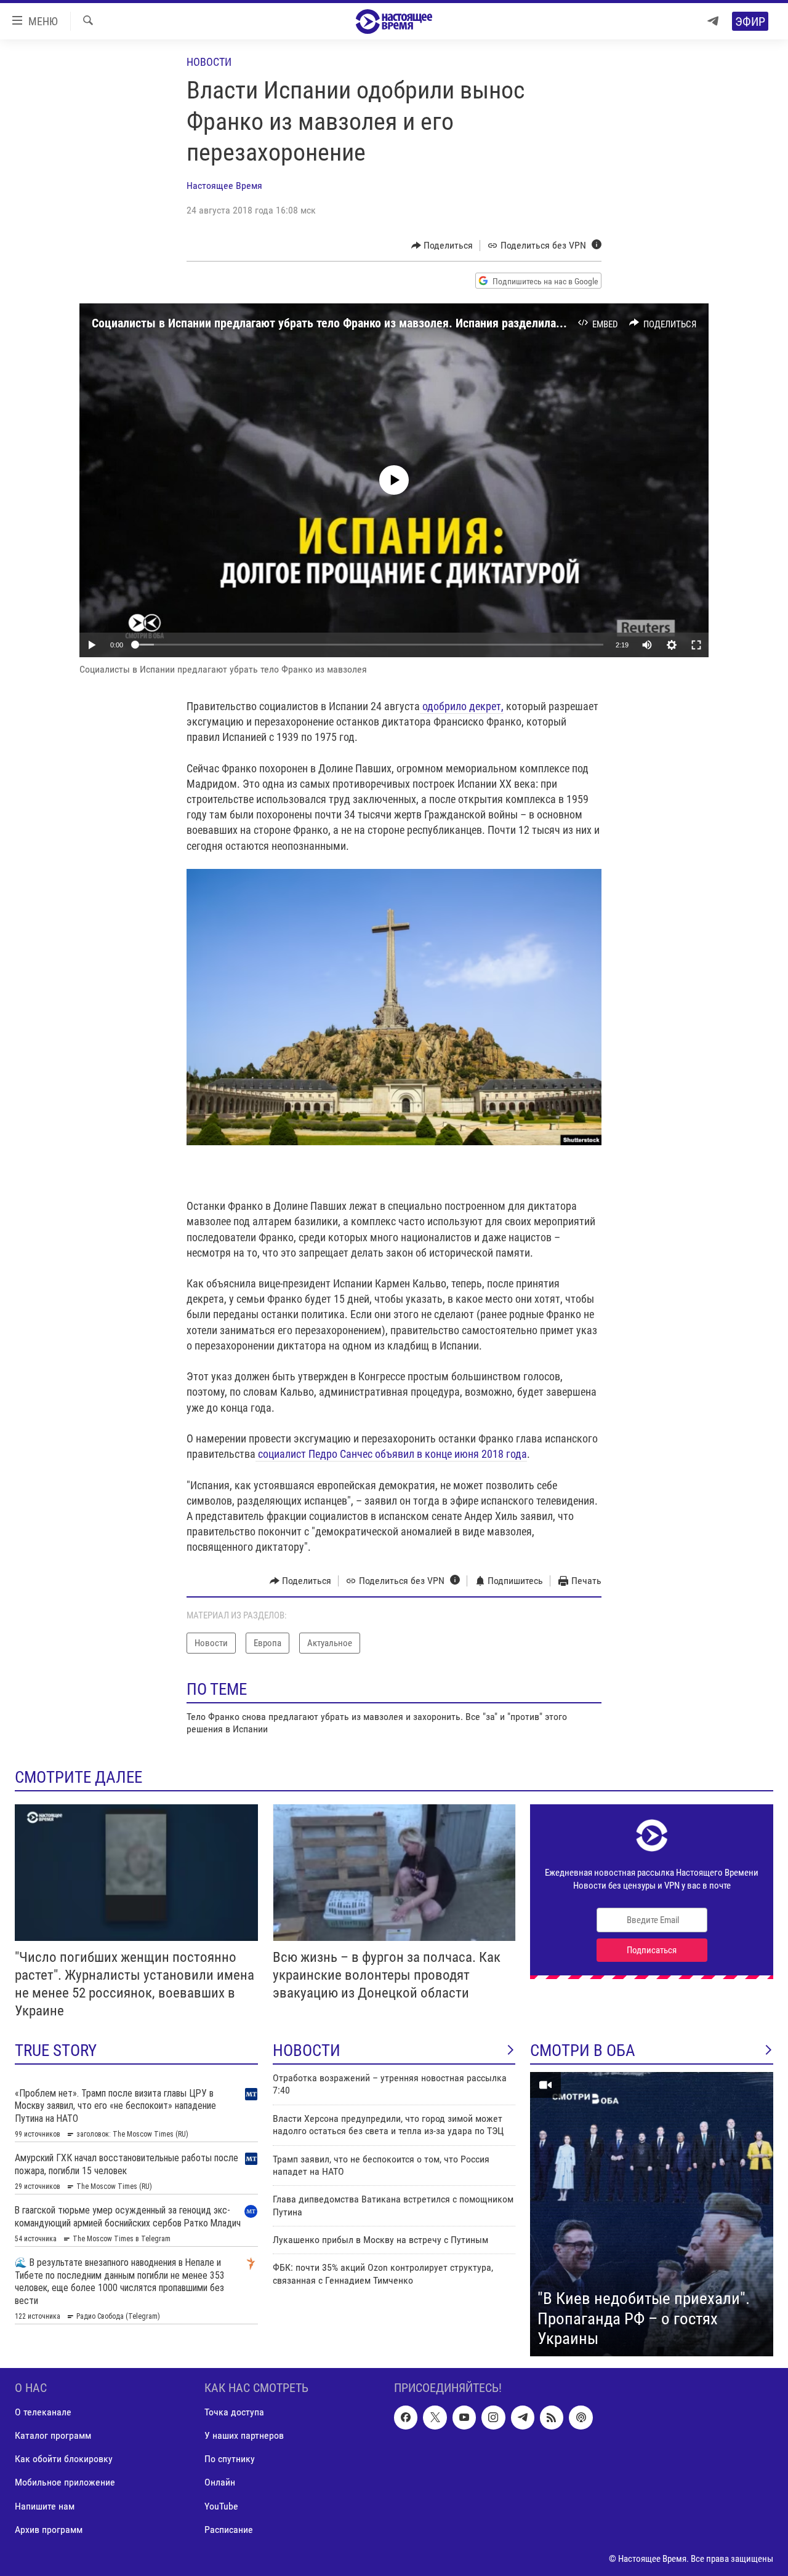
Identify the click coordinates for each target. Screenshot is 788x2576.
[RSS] (552, 2417)
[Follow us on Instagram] (493, 2417)
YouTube (221, 2506)
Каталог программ (53, 2435)
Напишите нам (45, 2506)
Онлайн (220, 2482)
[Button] (442, 246)
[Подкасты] (581, 2417)
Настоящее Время (224, 186)
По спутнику (230, 2459)
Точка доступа (234, 2412)
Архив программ (49, 2529)
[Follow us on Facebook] (406, 2417)
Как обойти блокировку (64, 2459)
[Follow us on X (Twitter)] (435, 2417)
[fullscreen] (696, 645)
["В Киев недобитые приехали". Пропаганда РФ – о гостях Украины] (652, 2214)
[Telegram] (713, 21)
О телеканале (43, 2412)
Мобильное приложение (65, 2482)
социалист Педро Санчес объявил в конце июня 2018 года (391, 1454)
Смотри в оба (583, 2050)
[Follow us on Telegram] (523, 2417)
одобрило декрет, (462, 706)
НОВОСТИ (307, 2050)
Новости (209, 62)
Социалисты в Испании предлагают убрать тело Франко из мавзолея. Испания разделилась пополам (353, 323)
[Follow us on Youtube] (464, 2417)
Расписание (229, 2529)
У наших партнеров (244, 2435)
